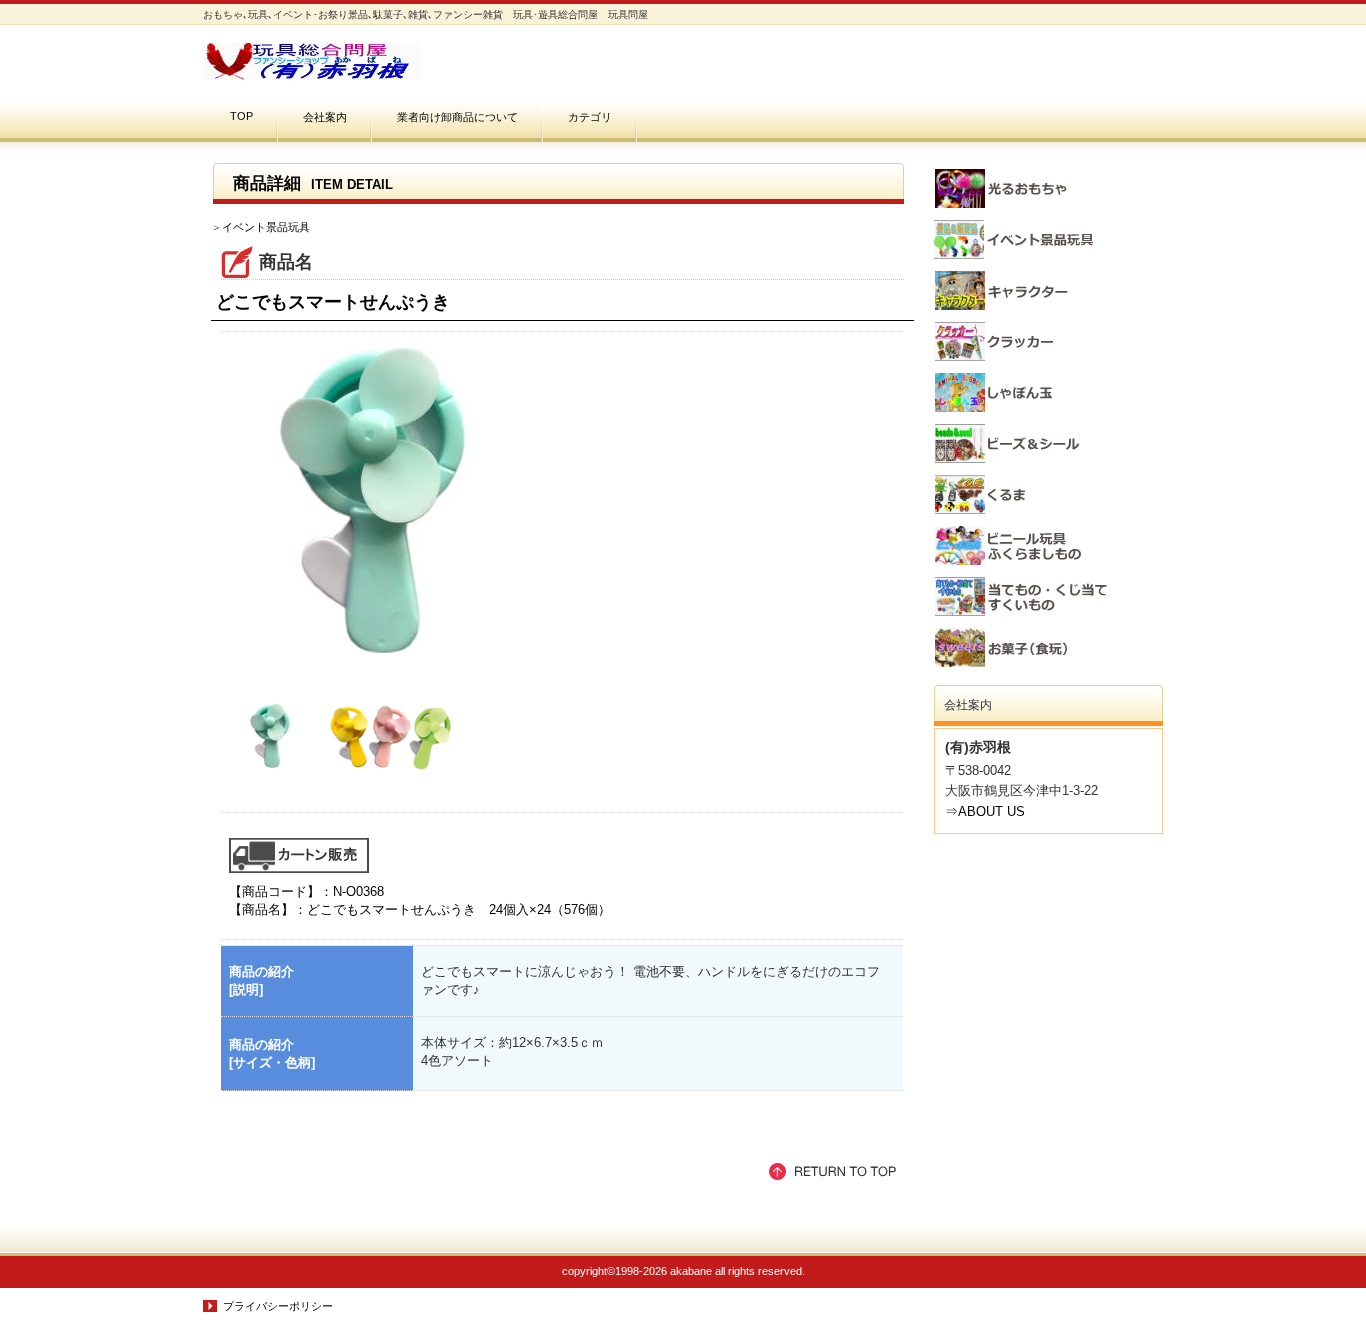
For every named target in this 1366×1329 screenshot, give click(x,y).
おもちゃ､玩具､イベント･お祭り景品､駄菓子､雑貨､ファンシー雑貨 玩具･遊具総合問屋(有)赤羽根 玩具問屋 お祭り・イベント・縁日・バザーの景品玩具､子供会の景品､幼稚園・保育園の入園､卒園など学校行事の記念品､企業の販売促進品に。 (403, 61)
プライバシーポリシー (278, 1306)
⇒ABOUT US (985, 811)
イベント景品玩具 (266, 227)
